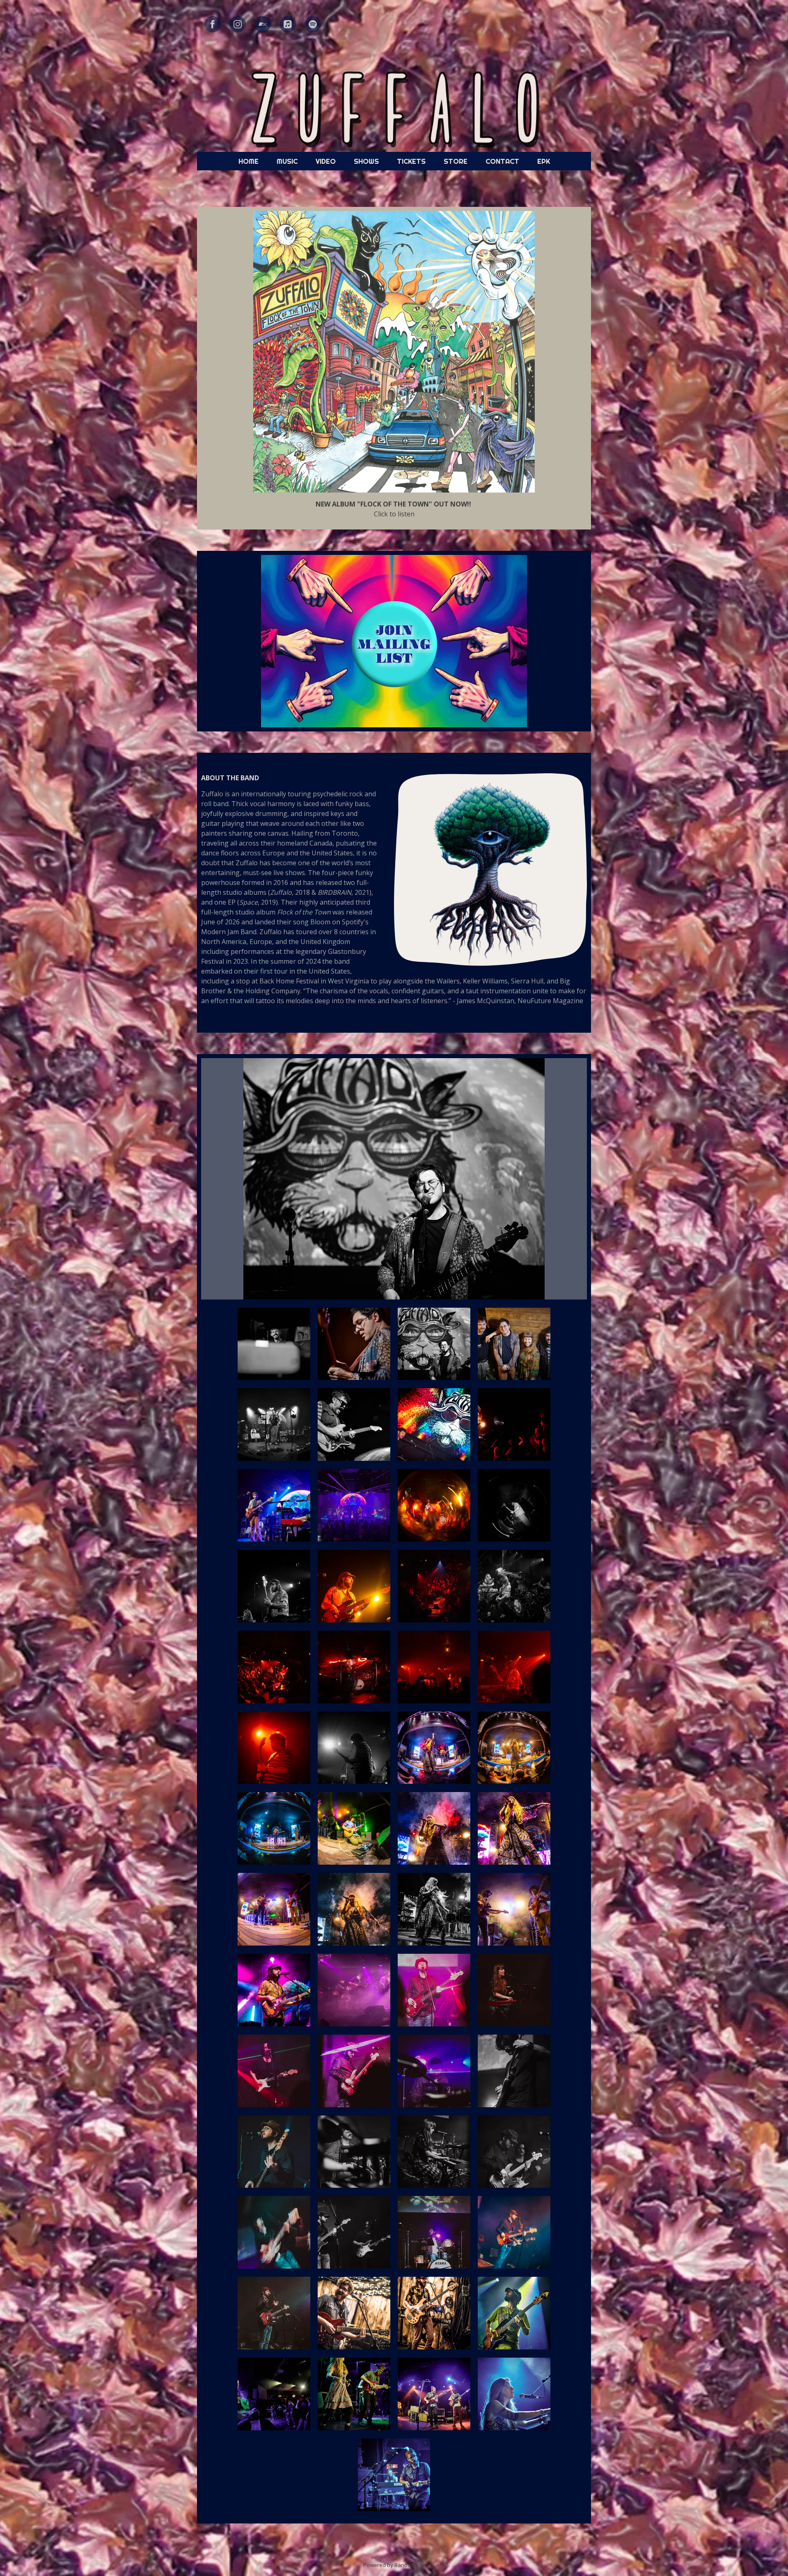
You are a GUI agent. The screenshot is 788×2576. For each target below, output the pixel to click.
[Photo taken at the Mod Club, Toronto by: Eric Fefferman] (514, 2313)
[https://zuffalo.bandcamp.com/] (263, 24)
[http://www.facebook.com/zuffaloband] (213, 24)
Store (456, 161)
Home (249, 161)
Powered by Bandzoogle (394, 2565)
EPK (544, 161)
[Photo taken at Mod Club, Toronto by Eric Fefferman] (274, 2394)
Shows (366, 161)
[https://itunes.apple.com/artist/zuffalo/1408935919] (288, 24)
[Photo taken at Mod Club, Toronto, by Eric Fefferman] (354, 2394)
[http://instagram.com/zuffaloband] (238, 24)
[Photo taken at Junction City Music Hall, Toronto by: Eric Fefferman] (354, 2313)
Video (326, 161)
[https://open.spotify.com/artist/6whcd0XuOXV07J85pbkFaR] (313, 24)
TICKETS (411, 161)
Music (287, 161)
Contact (502, 161)
